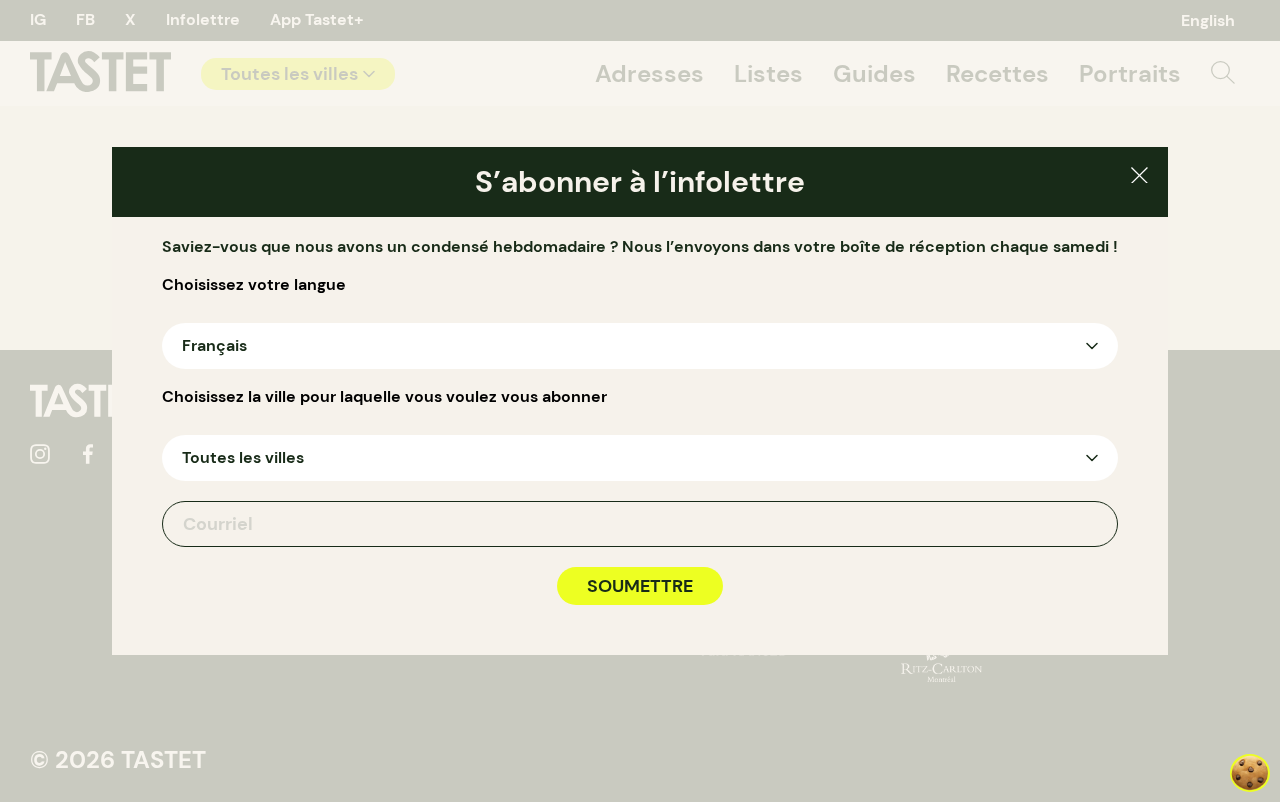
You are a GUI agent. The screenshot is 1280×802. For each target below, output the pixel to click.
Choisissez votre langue (254, 285)
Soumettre (640, 586)
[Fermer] (1139, 178)
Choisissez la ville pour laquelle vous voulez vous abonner (384, 397)
